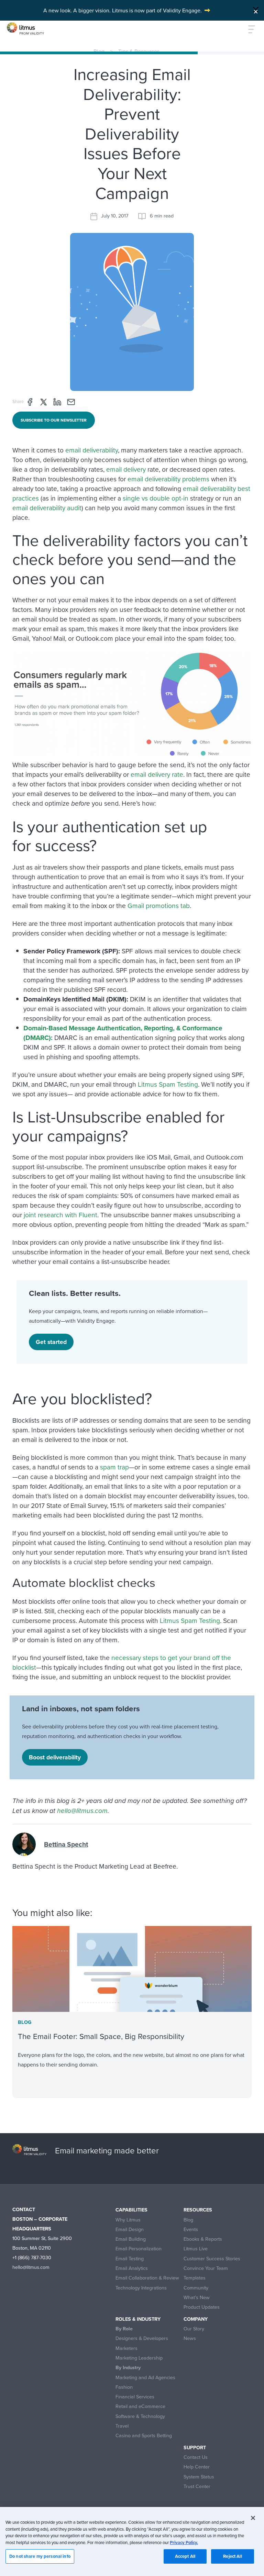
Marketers (126, 2348)
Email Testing (130, 2259)
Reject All (232, 2556)
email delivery (126, 469)
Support (195, 2448)
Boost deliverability (55, 1757)
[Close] (256, 10)
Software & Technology (140, 2416)
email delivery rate (157, 774)
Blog (99, 51)
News (190, 2338)
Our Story (194, 2329)
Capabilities (131, 2210)
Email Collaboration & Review (147, 2278)
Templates (195, 2278)
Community (196, 2288)
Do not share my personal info (40, 2556)
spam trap (114, 1467)
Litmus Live (196, 2249)
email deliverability (92, 450)
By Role (124, 2329)
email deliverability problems (168, 479)
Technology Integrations (141, 2288)
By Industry (128, 2368)
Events (191, 2230)
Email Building (131, 2239)
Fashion (124, 2387)
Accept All (185, 2556)
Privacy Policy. (184, 2543)
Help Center (197, 2467)
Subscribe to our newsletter (54, 420)
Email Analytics (132, 2268)
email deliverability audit (47, 508)
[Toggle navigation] (248, 29)
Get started (51, 1342)
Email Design (130, 2230)
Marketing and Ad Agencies (145, 2378)
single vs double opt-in (156, 498)
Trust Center (197, 2487)
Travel (122, 2426)
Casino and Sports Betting (144, 2436)
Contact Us (196, 2457)
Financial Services (135, 2397)
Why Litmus (128, 2220)
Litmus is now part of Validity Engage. (157, 10)
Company (196, 2319)
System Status (199, 2477)
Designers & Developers (142, 2338)
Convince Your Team (206, 2268)
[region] (132, 2541)
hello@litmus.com (82, 1811)
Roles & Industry (138, 2319)
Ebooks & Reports (203, 2239)
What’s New (197, 2298)
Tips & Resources (139, 51)
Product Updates (202, 2307)
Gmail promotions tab (159, 905)
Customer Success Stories (212, 2259)
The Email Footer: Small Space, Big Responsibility (101, 2036)
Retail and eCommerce (140, 2406)
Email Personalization (139, 2249)
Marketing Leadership (139, 2358)
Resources (198, 2210)
